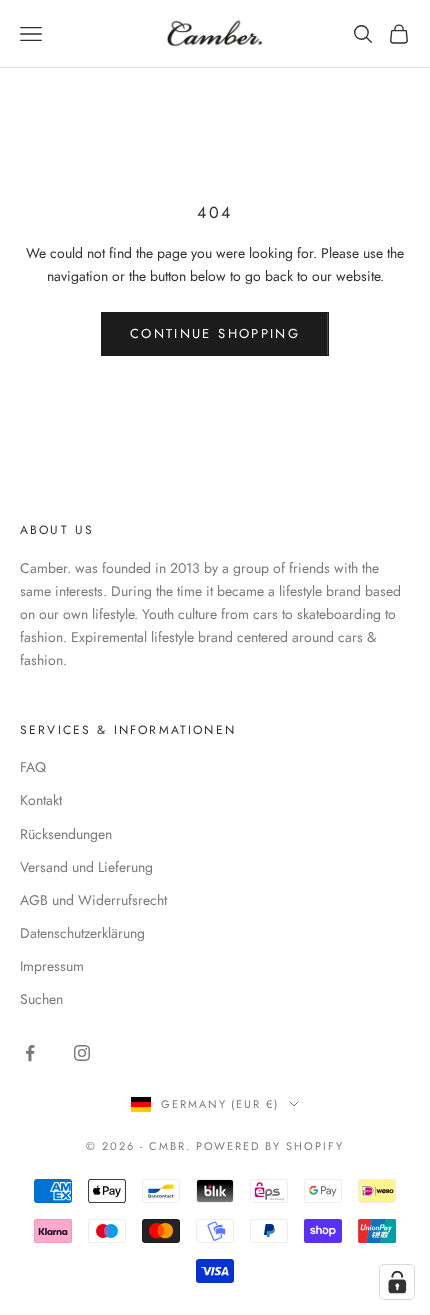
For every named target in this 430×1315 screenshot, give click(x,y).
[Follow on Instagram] (82, 1053)
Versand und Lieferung (86, 867)
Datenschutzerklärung (82, 933)
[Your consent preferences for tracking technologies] (397, 1282)
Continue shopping (215, 333)
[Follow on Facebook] (30, 1053)
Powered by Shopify (270, 1146)
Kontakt (41, 800)
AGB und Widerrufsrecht (93, 900)
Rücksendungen (66, 834)
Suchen (41, 999)
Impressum (52, 966)
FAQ (33, 767)
